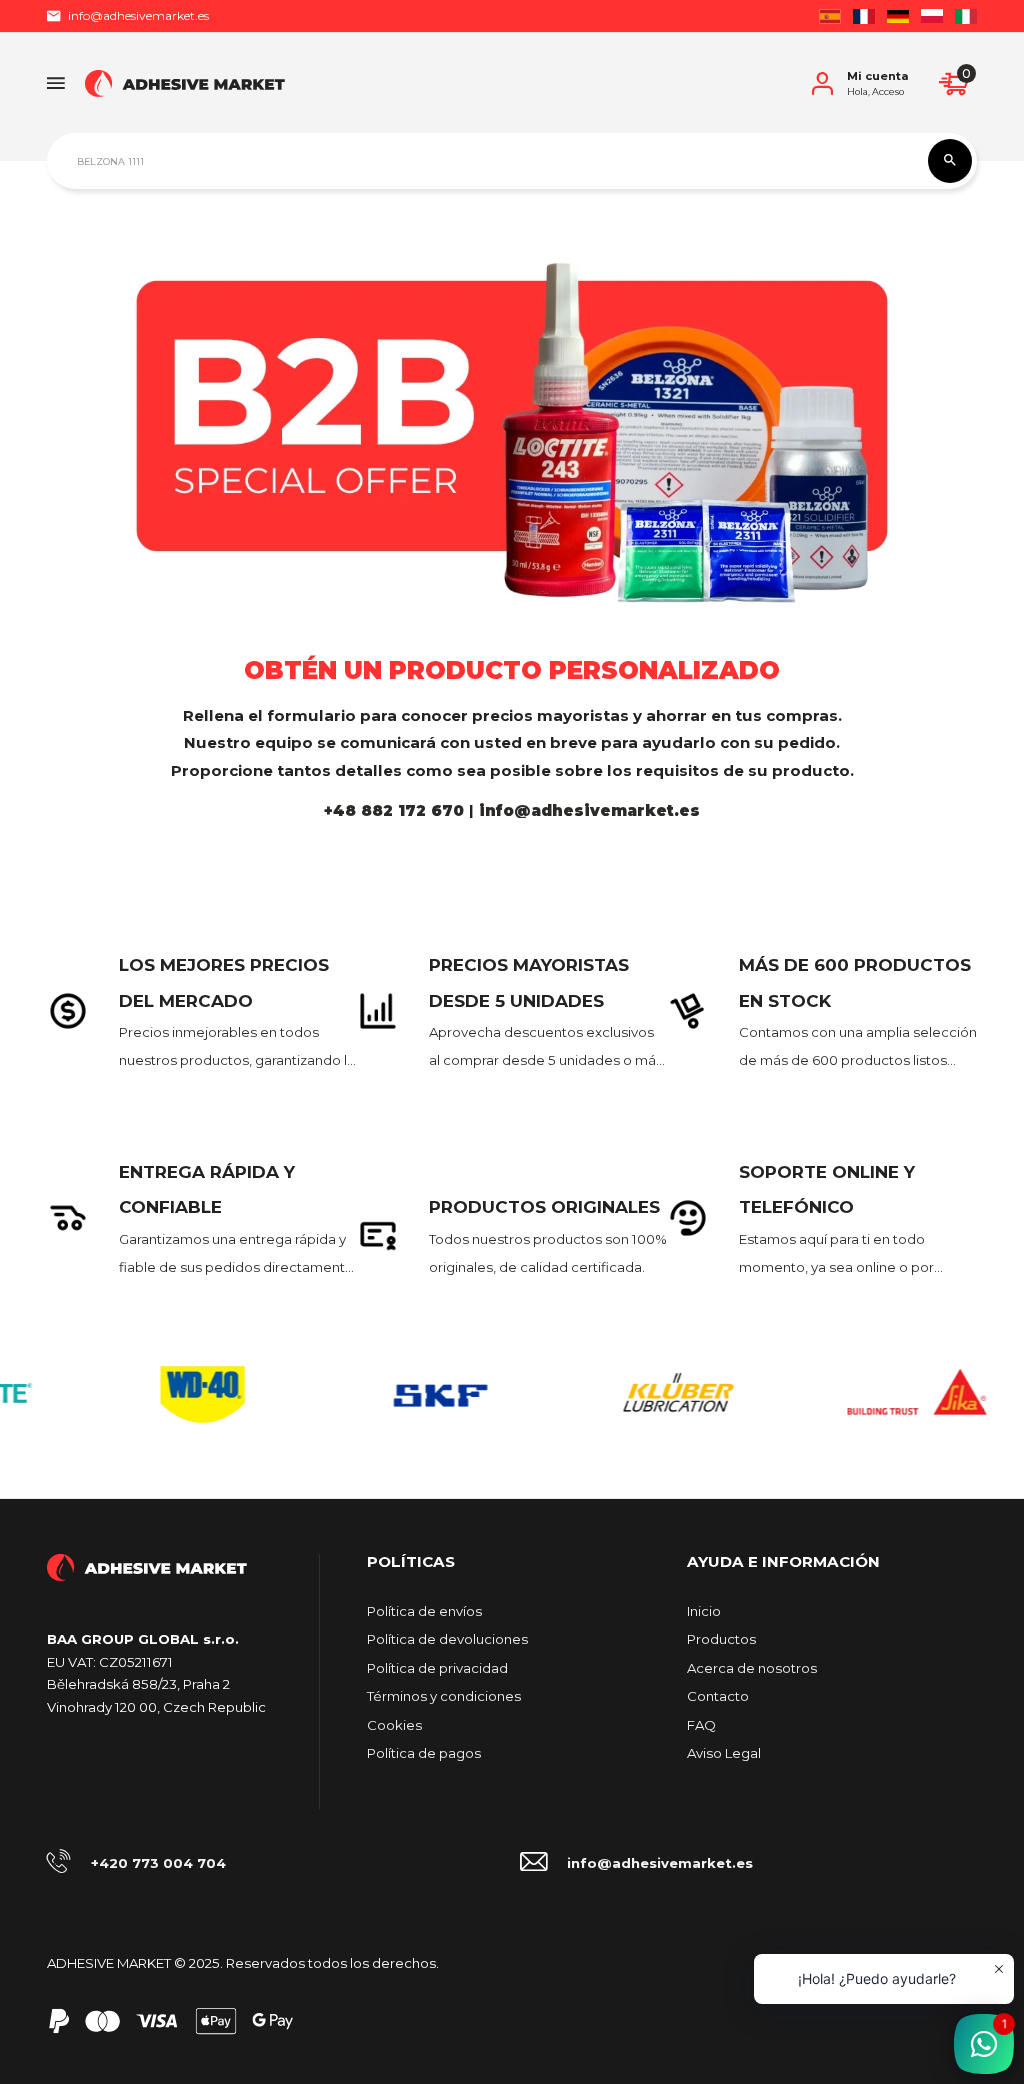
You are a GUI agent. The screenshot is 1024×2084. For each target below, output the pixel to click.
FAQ (701, 1725)
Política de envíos (424, 1611)
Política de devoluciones (447, 1639)
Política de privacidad (437, 1668)
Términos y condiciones (444, 1696)
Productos (721, 1639)
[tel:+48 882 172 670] (476, 810)
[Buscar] (950, 161)
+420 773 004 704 (158, 1863)
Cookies (394, 1725)
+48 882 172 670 (396, 810)
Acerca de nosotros (752, 1668)
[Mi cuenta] (822, 83)
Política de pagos (424, 1753)
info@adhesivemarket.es (138, 15)
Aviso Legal (724, 1753)
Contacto (718, 1696)
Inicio (704, 1611)
